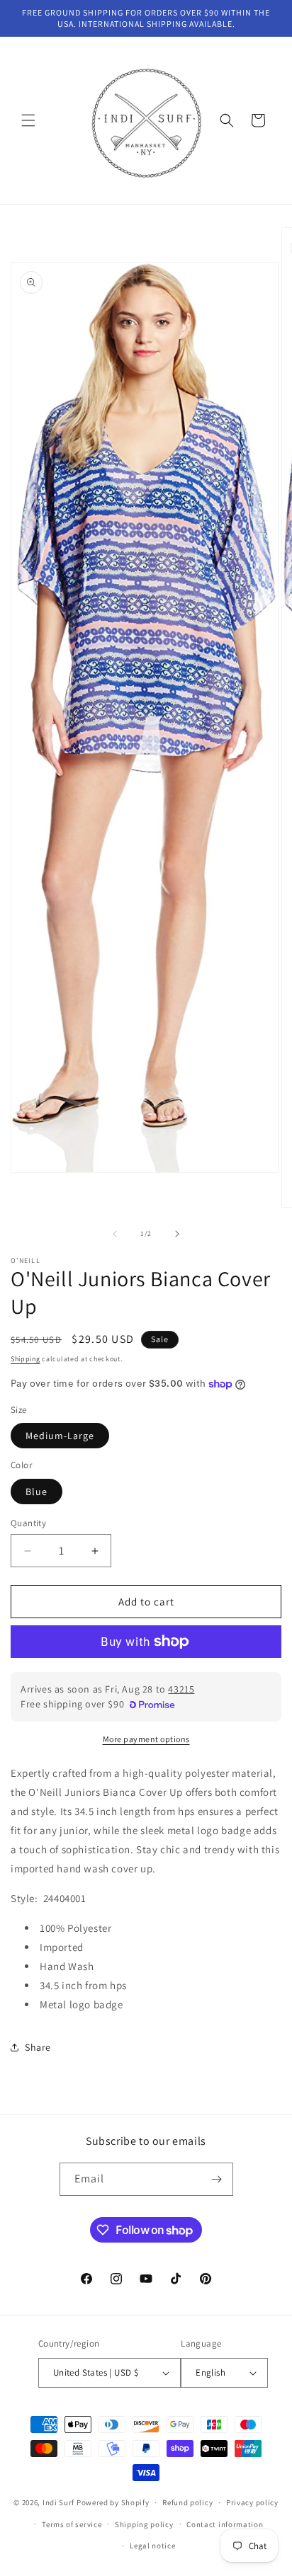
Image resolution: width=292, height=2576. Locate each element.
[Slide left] (115, 1234)
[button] (28, 120)
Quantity (28, 1523)
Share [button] (38, 2047)
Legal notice (152, 2546)
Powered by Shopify (113, 2502)
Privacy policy (252, 2502)
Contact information (225, 2524)
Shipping (26, 1359)
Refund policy (187, 2502)
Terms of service (72, 2524)
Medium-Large (60, 1436)
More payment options (146, 1739)
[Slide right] (177, 1234)
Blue (36, 1492)
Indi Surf (58, 2502)
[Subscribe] (217, 2179)
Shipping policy (144, 2524)
